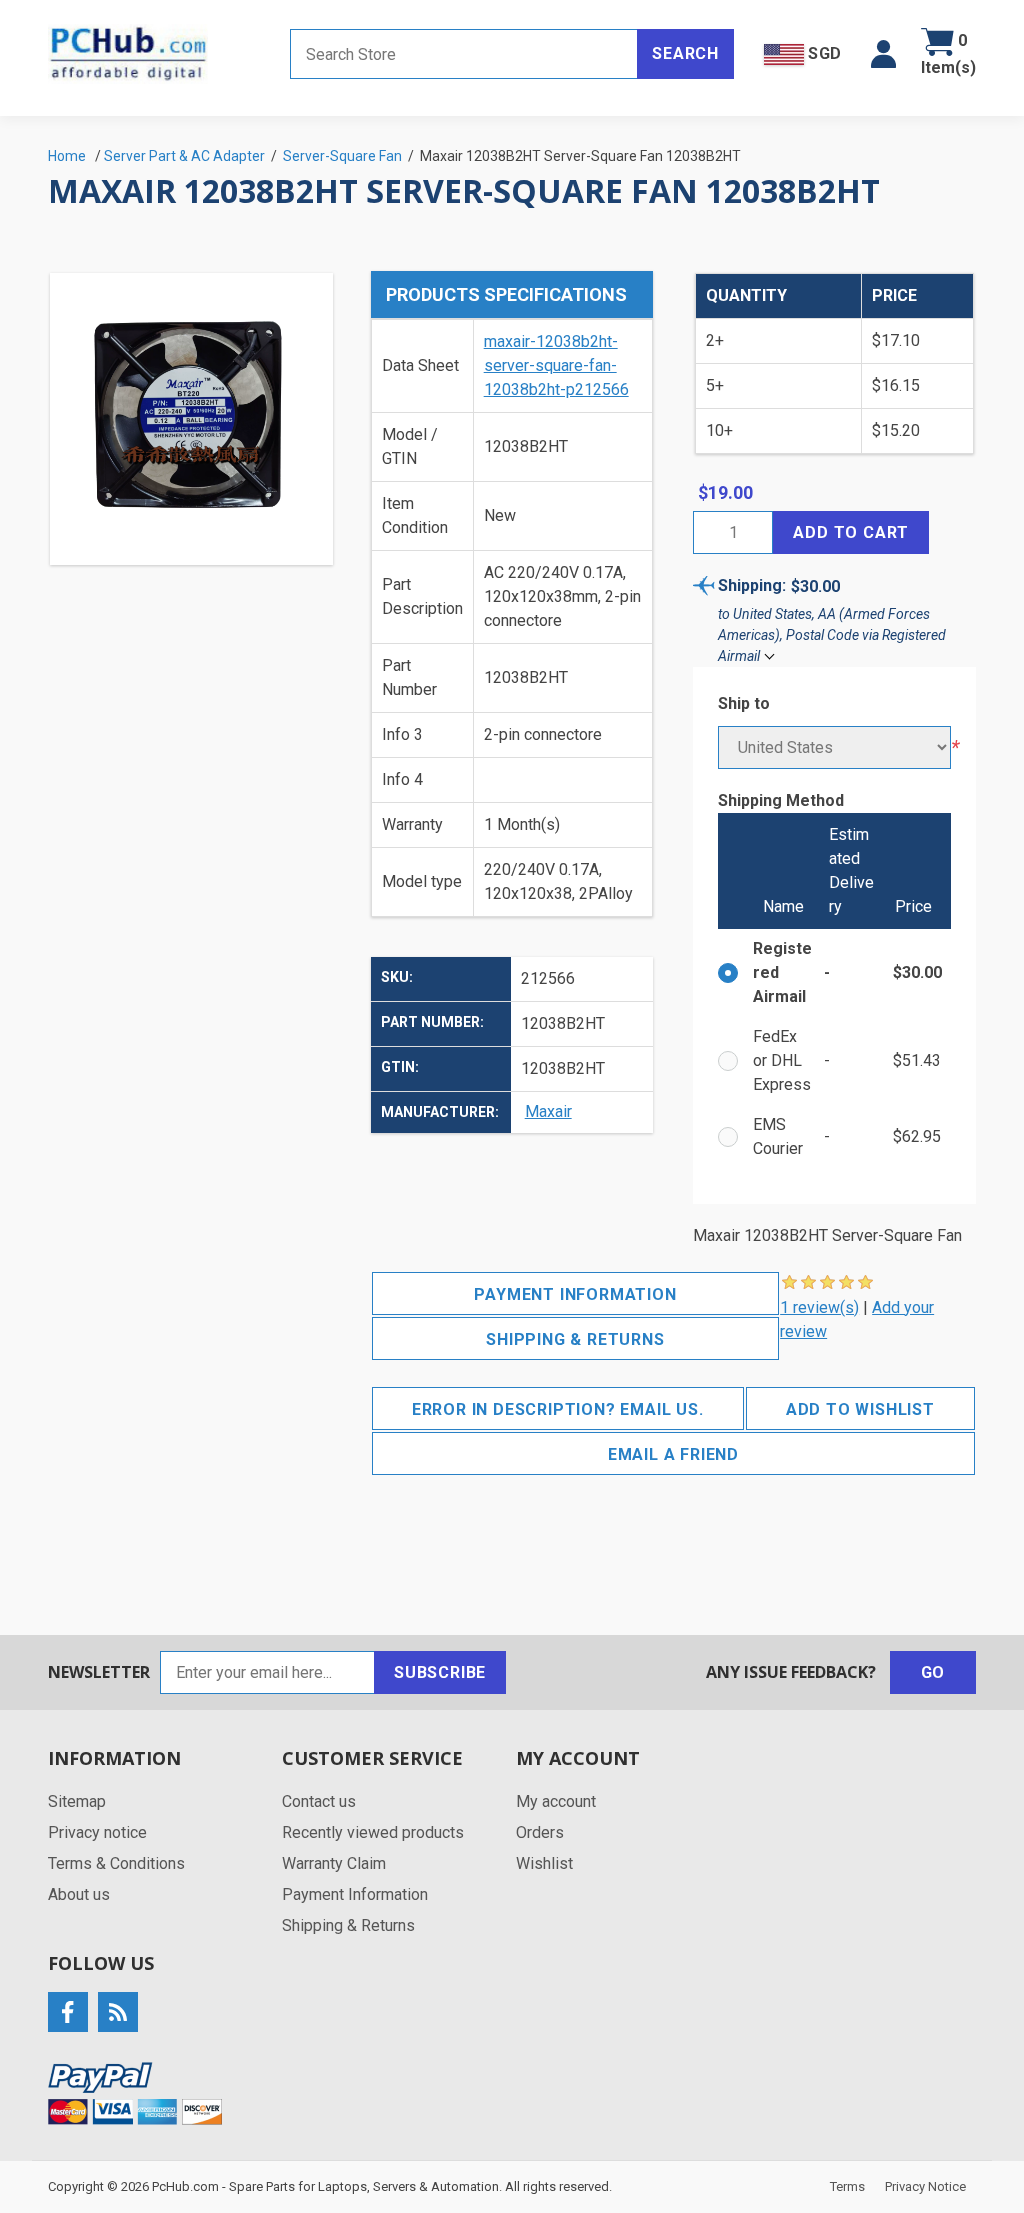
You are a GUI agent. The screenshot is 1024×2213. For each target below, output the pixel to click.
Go (933, 1672)
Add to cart (851, 532)
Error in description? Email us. (558, 1409)
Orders (540, 1832)
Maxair (548, 1111)
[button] (883, 54)
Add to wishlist (860, 1409)
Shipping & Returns (575, 1339)
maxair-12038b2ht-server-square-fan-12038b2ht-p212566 (556, 365)
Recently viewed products (373, 1832)
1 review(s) (819, 1307)
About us (79, 1894)
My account (556, 1801)
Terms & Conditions (116, 1863)
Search (685, 53)
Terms (847, 2186)
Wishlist (544, 1863)
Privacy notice (97, 1832)
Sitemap (77, 1801)
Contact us (319, 1801)
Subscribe (440, 1672)
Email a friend (673, 1454)
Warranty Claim (334, 1863)
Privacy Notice (925, 2186)
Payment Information (575, 1294)
